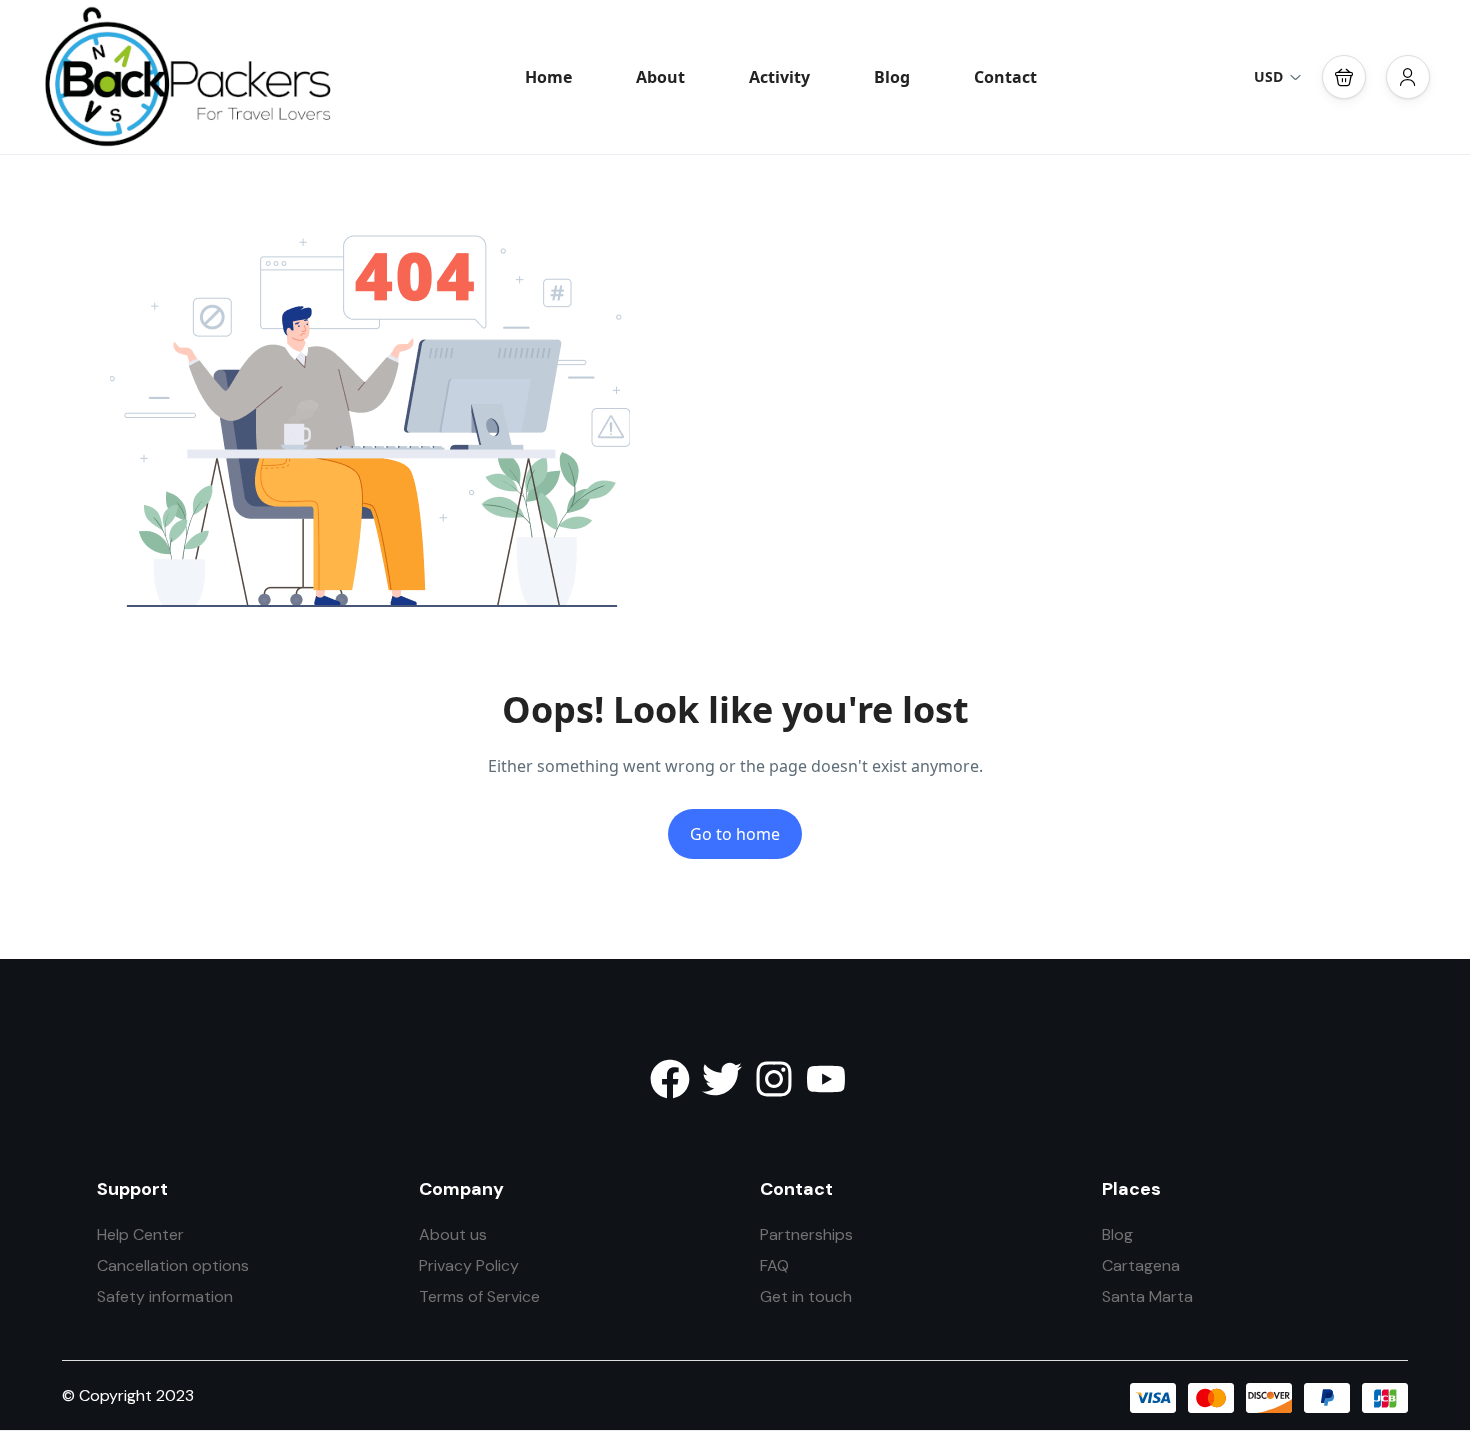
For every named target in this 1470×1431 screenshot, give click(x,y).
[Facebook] (670, 1079)
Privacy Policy (469, 1265)
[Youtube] (826, 1079)
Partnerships (806, 1234)
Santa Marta (1147, 1296)
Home (548, 77)
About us (453, 1234)
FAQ (774, 1265)
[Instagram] (774, 1079)
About (660, 77)
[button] (1344, 77)
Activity (779, 77)
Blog (892, 77)
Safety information (165, 1296)
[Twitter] (722, 1079)
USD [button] (1268, 76)
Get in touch (806, 1296)
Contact (1005, 77)
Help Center (140, 1234)
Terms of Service (479, 1296)
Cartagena (1141, 1265)
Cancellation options (173, 1265)
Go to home (735, 834)
